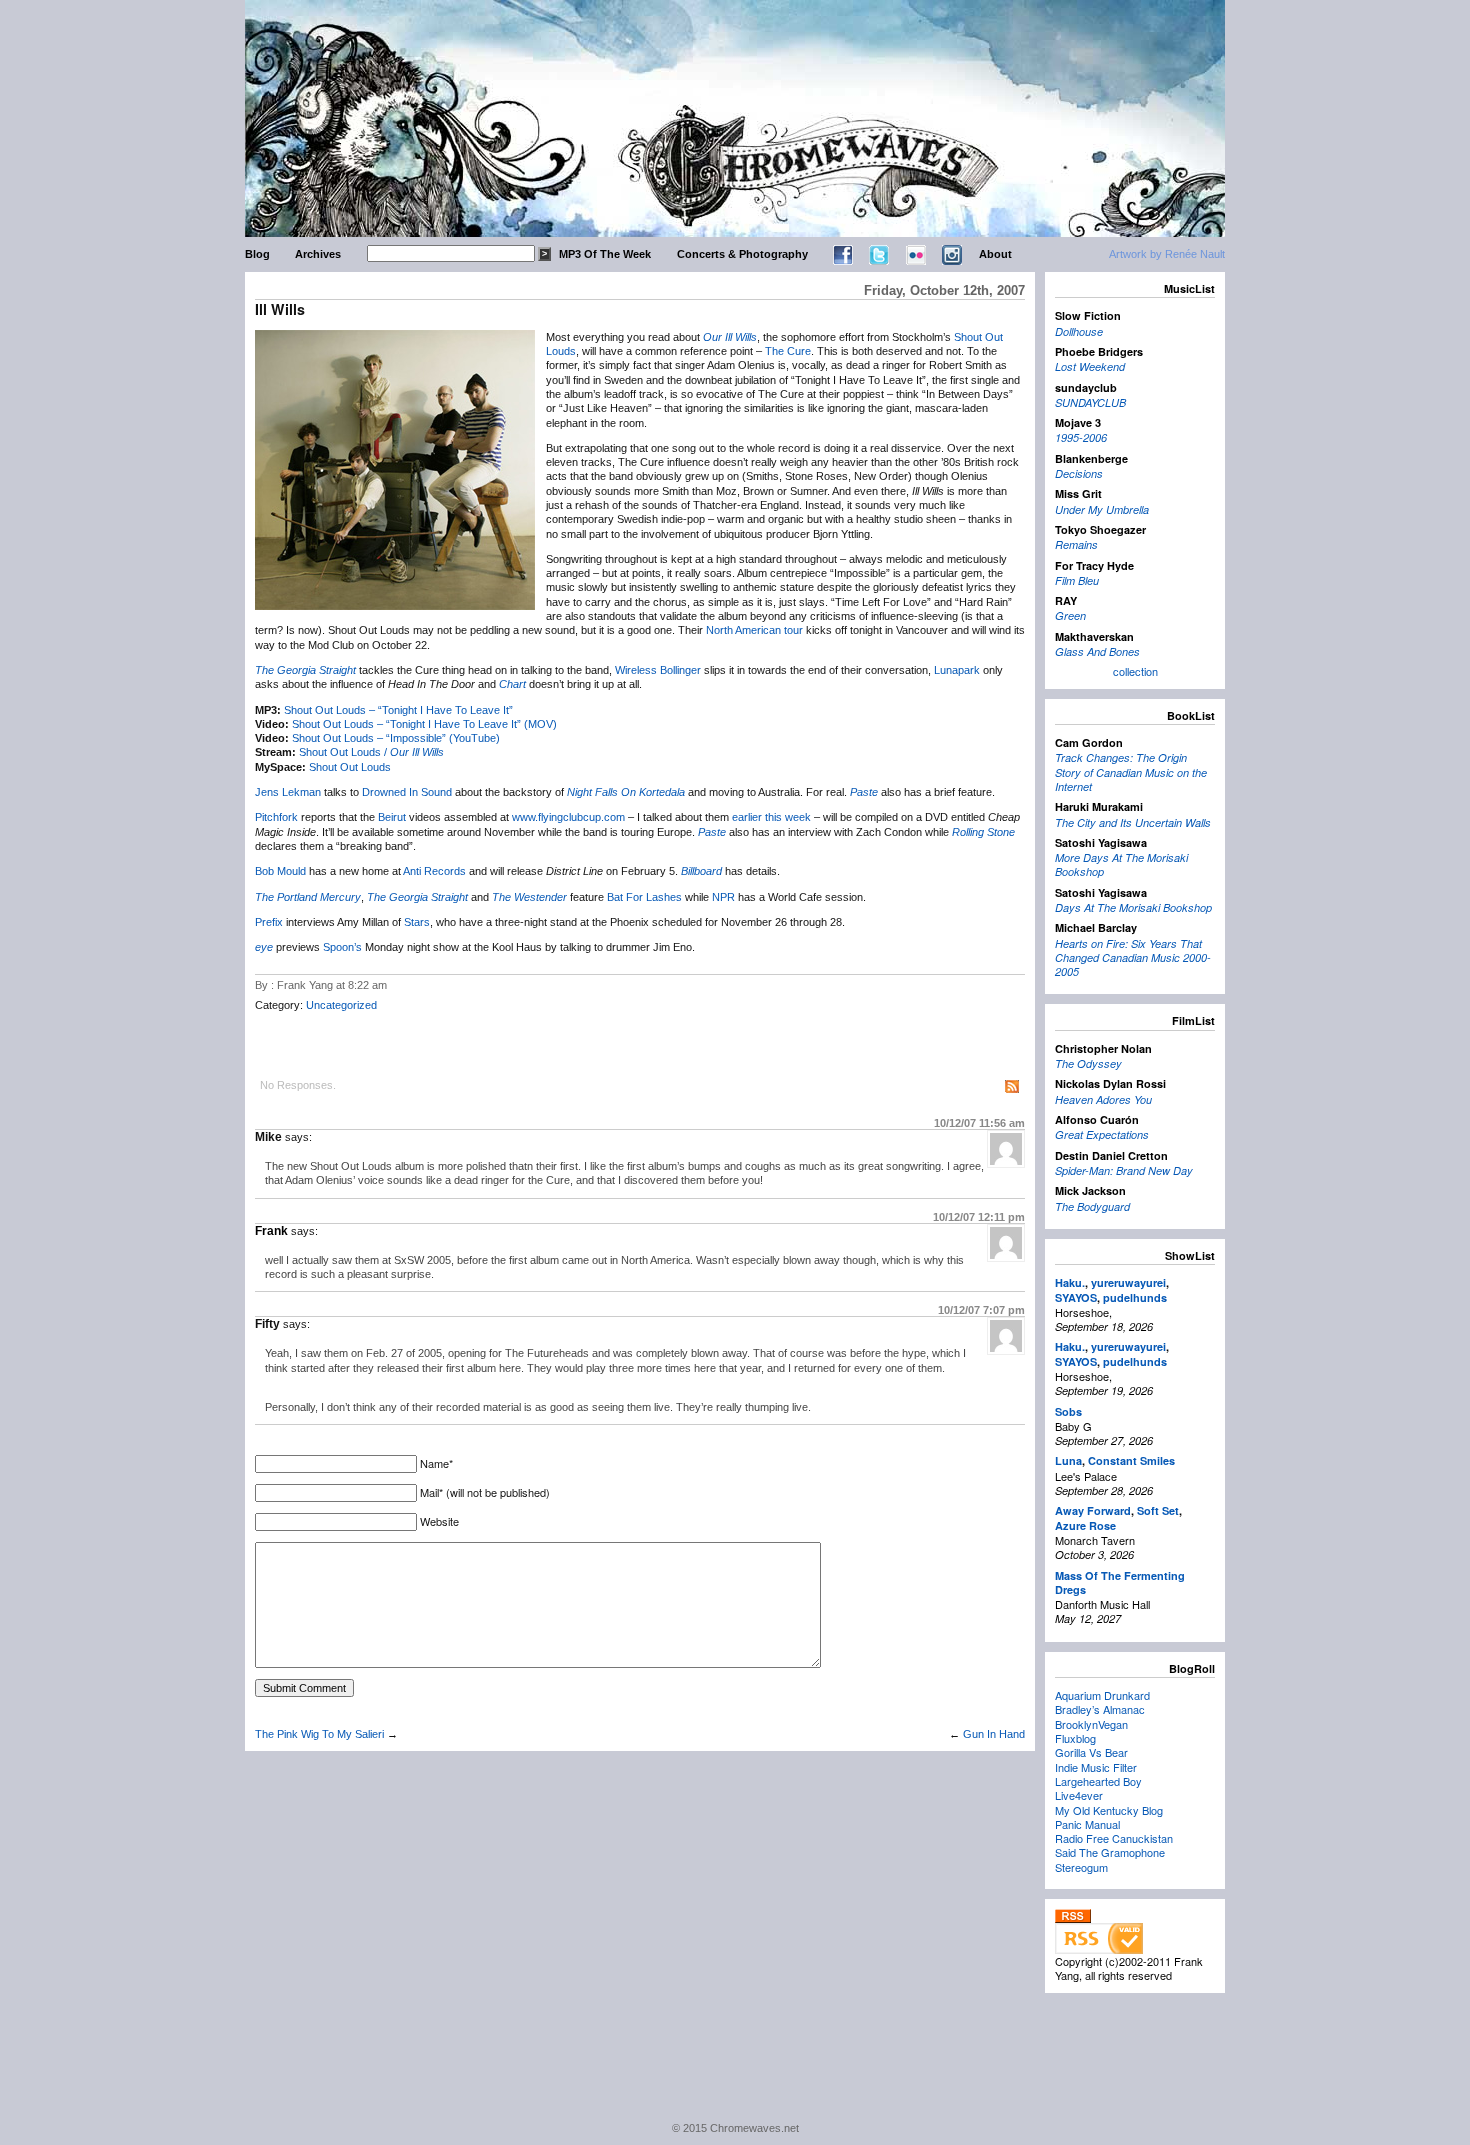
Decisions (1079, 473)
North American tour (754, 630)
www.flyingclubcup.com (568, 817)
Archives (318, 254)
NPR (723, 897)
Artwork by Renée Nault (1167, 254)
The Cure (788, 351)
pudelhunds (1135, 1297)
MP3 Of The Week (605, 254)
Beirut (392, 817)
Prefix (269, 922)
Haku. (1070, 1282)
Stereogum (1081, 1867)
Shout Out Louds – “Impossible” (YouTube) (396, 738)
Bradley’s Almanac (1100, 1709)
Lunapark (957, 670)
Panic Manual (1087, 1824)
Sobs (1068, 1411)
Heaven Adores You (1103, 1099)
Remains (1076, 544)
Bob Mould (280, 871)
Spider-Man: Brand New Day (1124, 1170)
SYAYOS (1076, 1297)
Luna (1068, 1460)
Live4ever (1079, 1795)
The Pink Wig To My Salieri (319, 1734)
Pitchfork (276, 817)
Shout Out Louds (350, 767)
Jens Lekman (288, 792)
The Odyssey (1088, 1063)
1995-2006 (1081, 437)
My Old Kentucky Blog (1109, 1810)
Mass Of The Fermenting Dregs (1120, 1582)
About (995, 254)
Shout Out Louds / (371, 752)
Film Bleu (1077, 580)
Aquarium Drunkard (1102, 1695)
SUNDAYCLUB (1090, 402)
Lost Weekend (1090, 366)
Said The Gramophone (1110, 1852)
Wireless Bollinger (658, 670)
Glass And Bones (1097, 651)
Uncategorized (341, 1005)
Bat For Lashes (644, 897)
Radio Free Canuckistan (1114, 1838)
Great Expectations (1102, 1134)
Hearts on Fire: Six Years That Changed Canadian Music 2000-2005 (1133, 958)
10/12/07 (979, 1123)
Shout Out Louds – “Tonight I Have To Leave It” (398, 710)
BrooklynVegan (1091, 1724)
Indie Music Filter (1096, 1767)
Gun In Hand (994, 1734)
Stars (417, 922)
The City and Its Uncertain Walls (1133, 822)
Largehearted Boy (1098, 1781)
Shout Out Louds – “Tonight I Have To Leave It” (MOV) (424, 724)
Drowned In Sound (407, 792)
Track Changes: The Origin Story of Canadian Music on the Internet (1131, 772)
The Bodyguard (1092, 1206)
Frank (271, 1231)
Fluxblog (1075, 1738)
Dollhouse (1079, 331)
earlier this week (771, 817)
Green (1070, 615)
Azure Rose (1085, 1525)
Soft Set (1158, 1510)
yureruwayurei (1128, 1282)
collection (1135, 671)
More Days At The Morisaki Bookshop (1121, 864)
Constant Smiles (1131, 1460)
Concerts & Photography (742, 254)
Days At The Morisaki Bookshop (1133, 907)
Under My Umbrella (1102, 509)
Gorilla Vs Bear (1091, 1752)
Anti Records (434, 871)
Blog (257, 254)
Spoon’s (342, 947)
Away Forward (1093, 1510)
